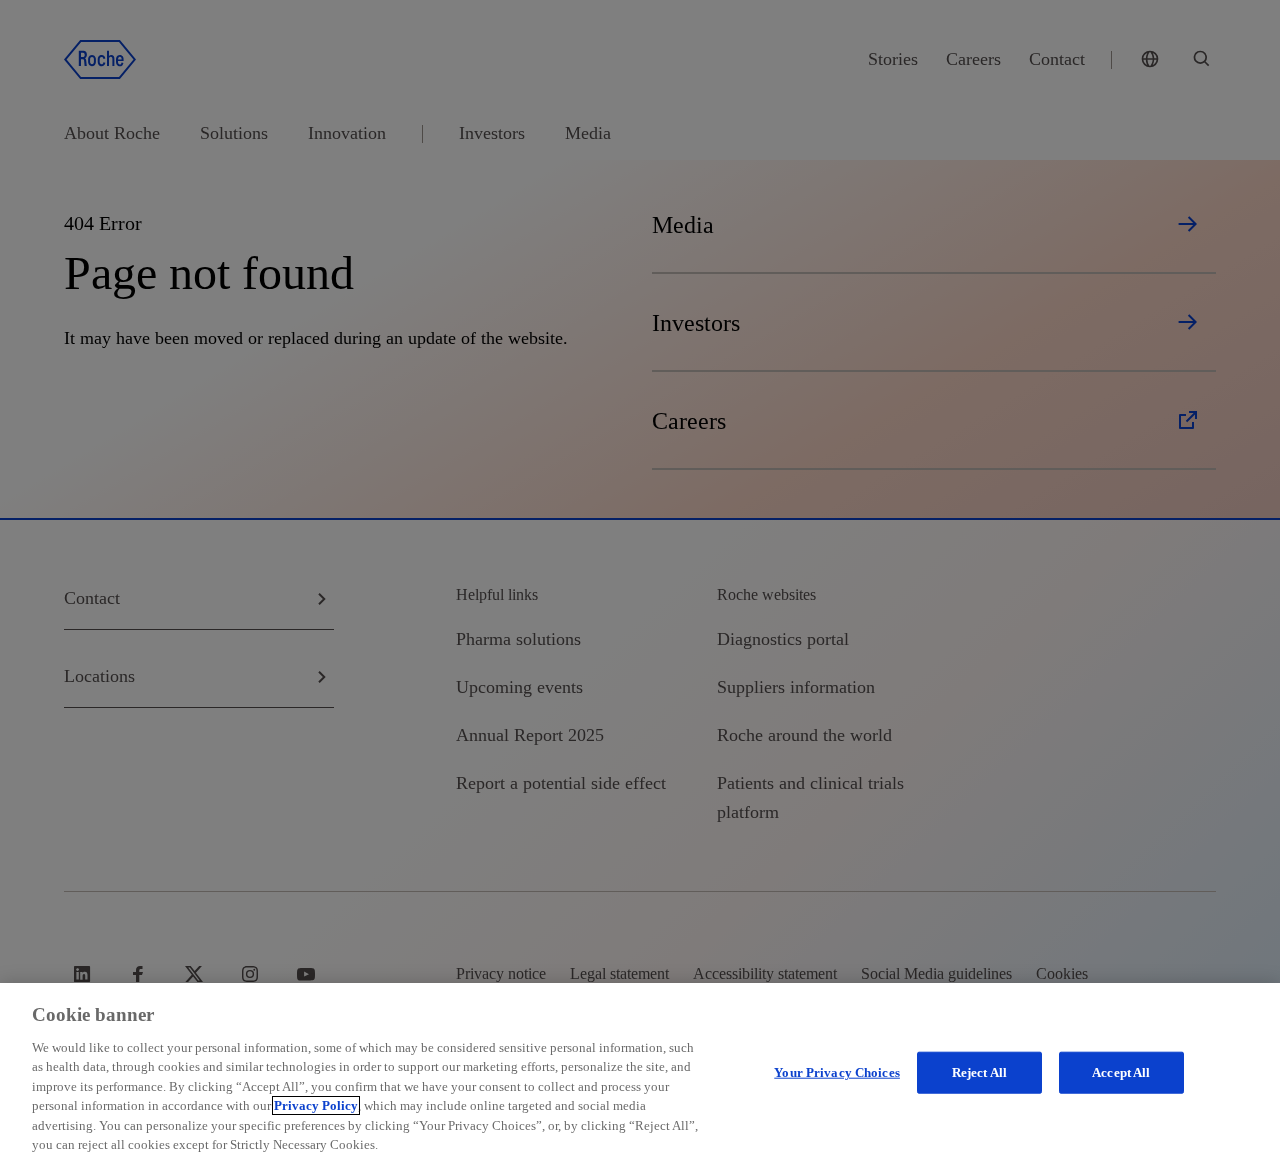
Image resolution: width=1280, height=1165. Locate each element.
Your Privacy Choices (837, 1072)
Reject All (979, 1072)
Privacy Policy (316, 1105)
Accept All (1121, 1072)
